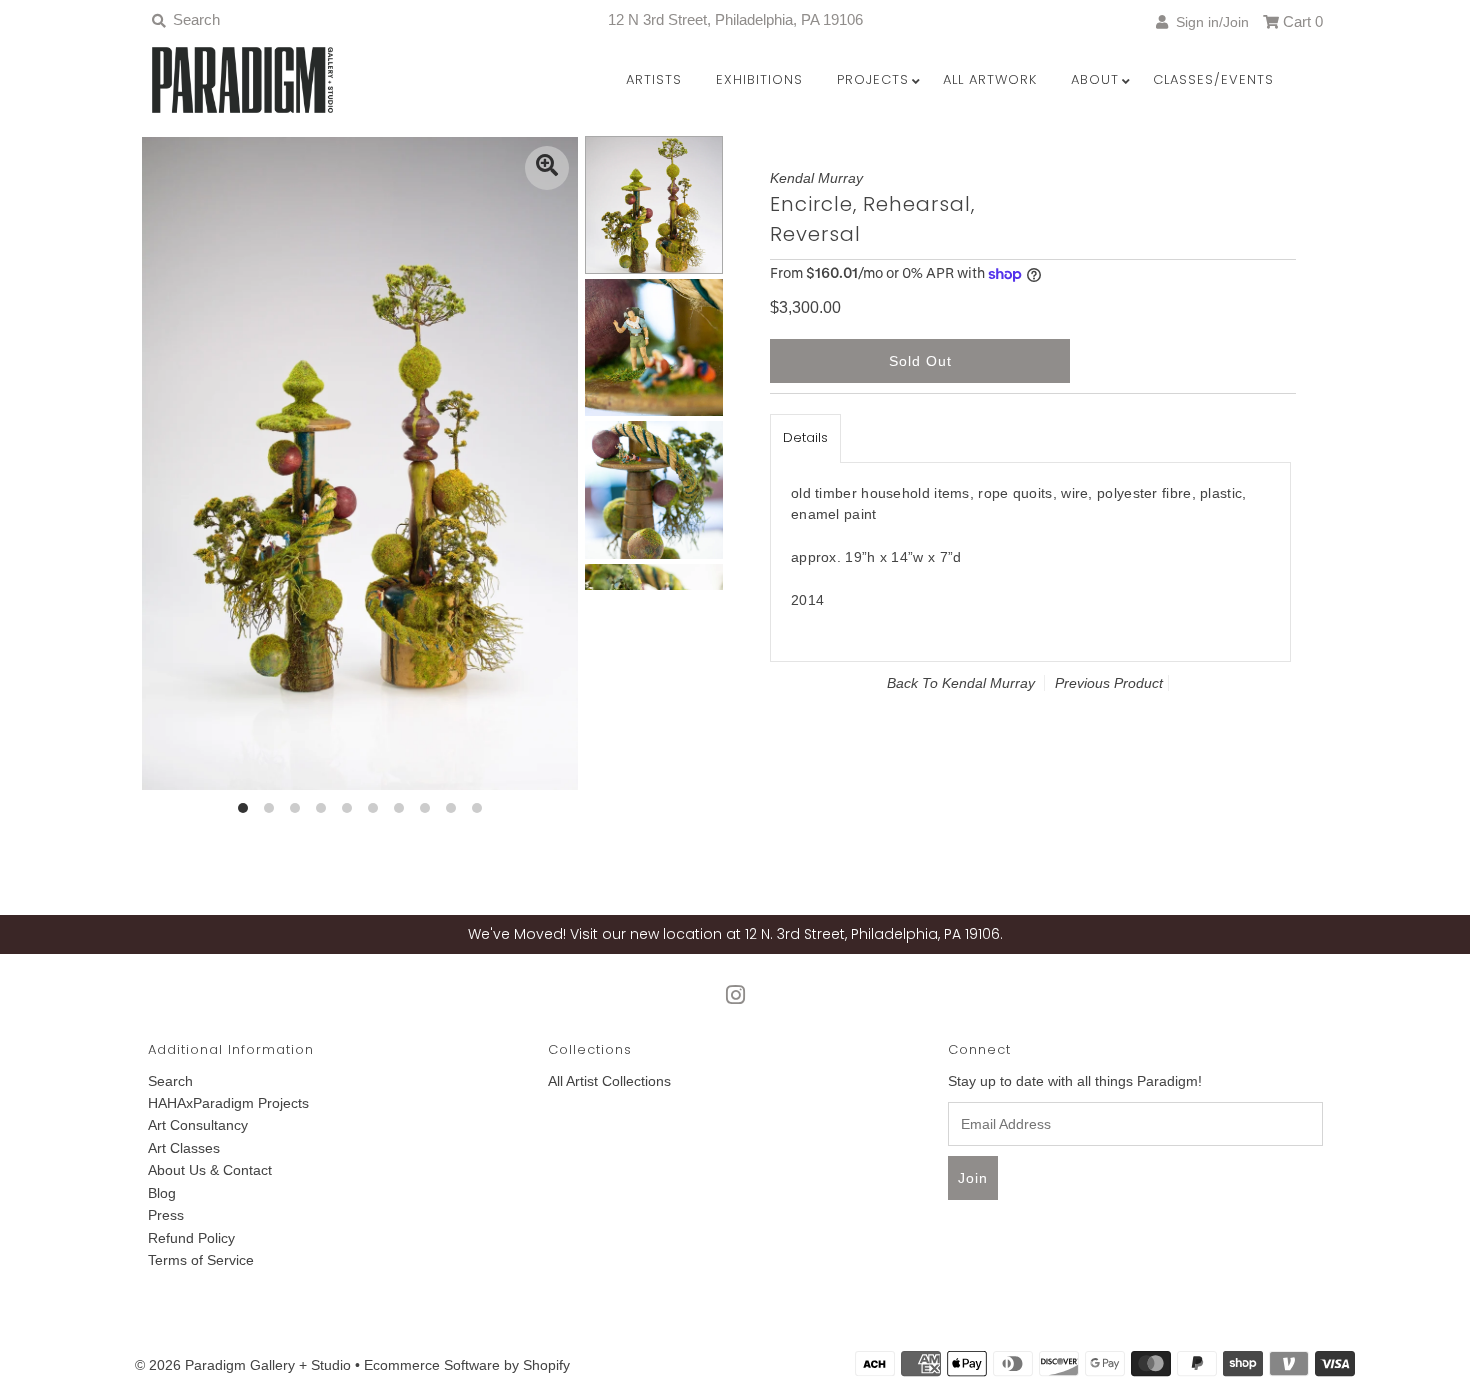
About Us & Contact (210, 1170)
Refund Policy (191, 1238)
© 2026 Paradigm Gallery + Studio (243, 1365)
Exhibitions (759, 79)
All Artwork (990, 79)
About (1095, 79)
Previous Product (1109, 683)
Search (170, 1081)
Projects (873, 79)
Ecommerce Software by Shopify (467, 1365)
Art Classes (184, 1148)
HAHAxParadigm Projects (228, 1103)
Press (166, 1215)
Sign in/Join (1208, 22)
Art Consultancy (198, 1125)
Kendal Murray (988, 683)
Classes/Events (1213, 79)
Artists (654, 79)
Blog (162, 1193)
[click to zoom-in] (547, 168)
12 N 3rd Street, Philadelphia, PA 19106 (735, 19)
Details (805, 437)
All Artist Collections (609, 1081)
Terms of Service (201, 1260)
